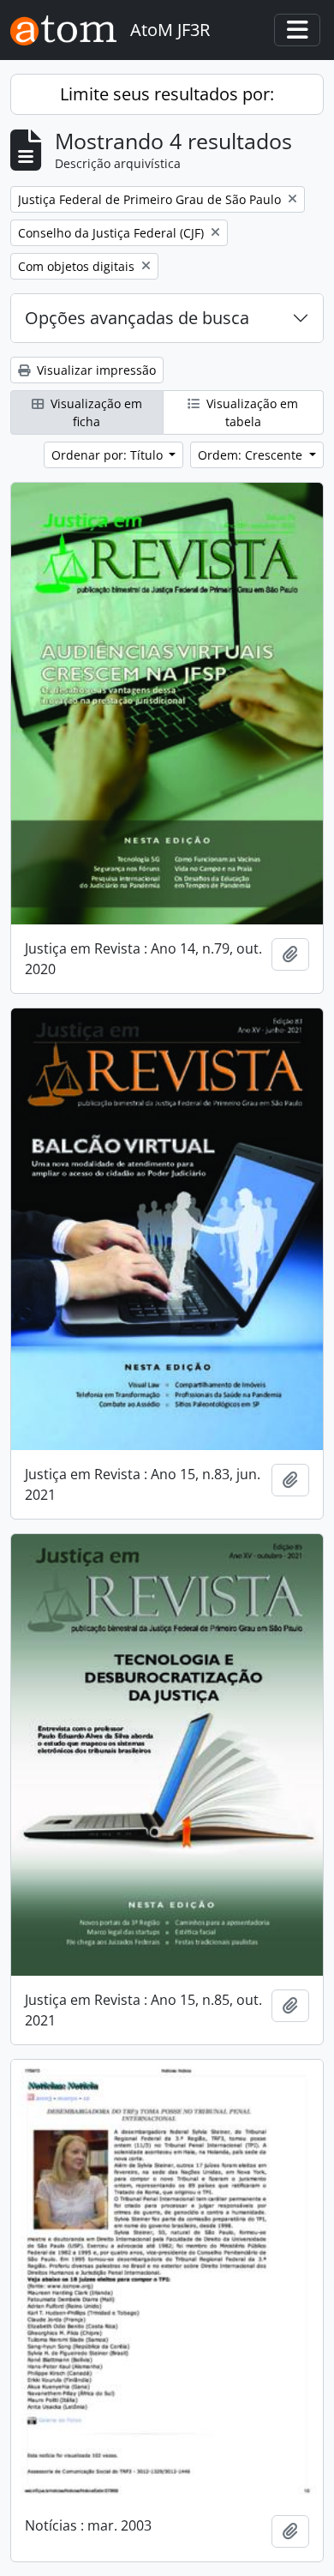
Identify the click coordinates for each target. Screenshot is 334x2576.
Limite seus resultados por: (167, 94)
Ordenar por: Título (109, 455)
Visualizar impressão (95, 370)
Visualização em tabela (250, 412)
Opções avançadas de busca (137, 318)
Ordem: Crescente (252, 455)
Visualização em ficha (95, 412)
